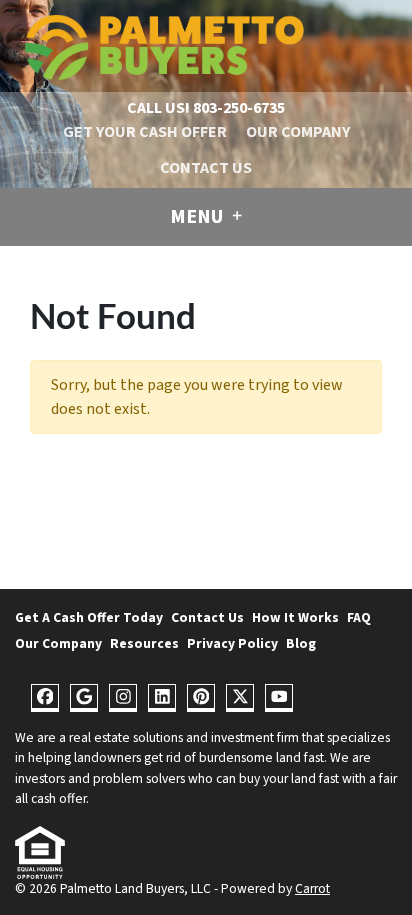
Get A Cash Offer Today (89, 617)
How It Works (295, 617)
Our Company (298, 132)
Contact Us (206, 168)
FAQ (359, 617)
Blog (301, 643)
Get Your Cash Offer (145, 132)
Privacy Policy (232, 643)
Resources (144, 643)
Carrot (312, 888)
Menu (198, 217)
